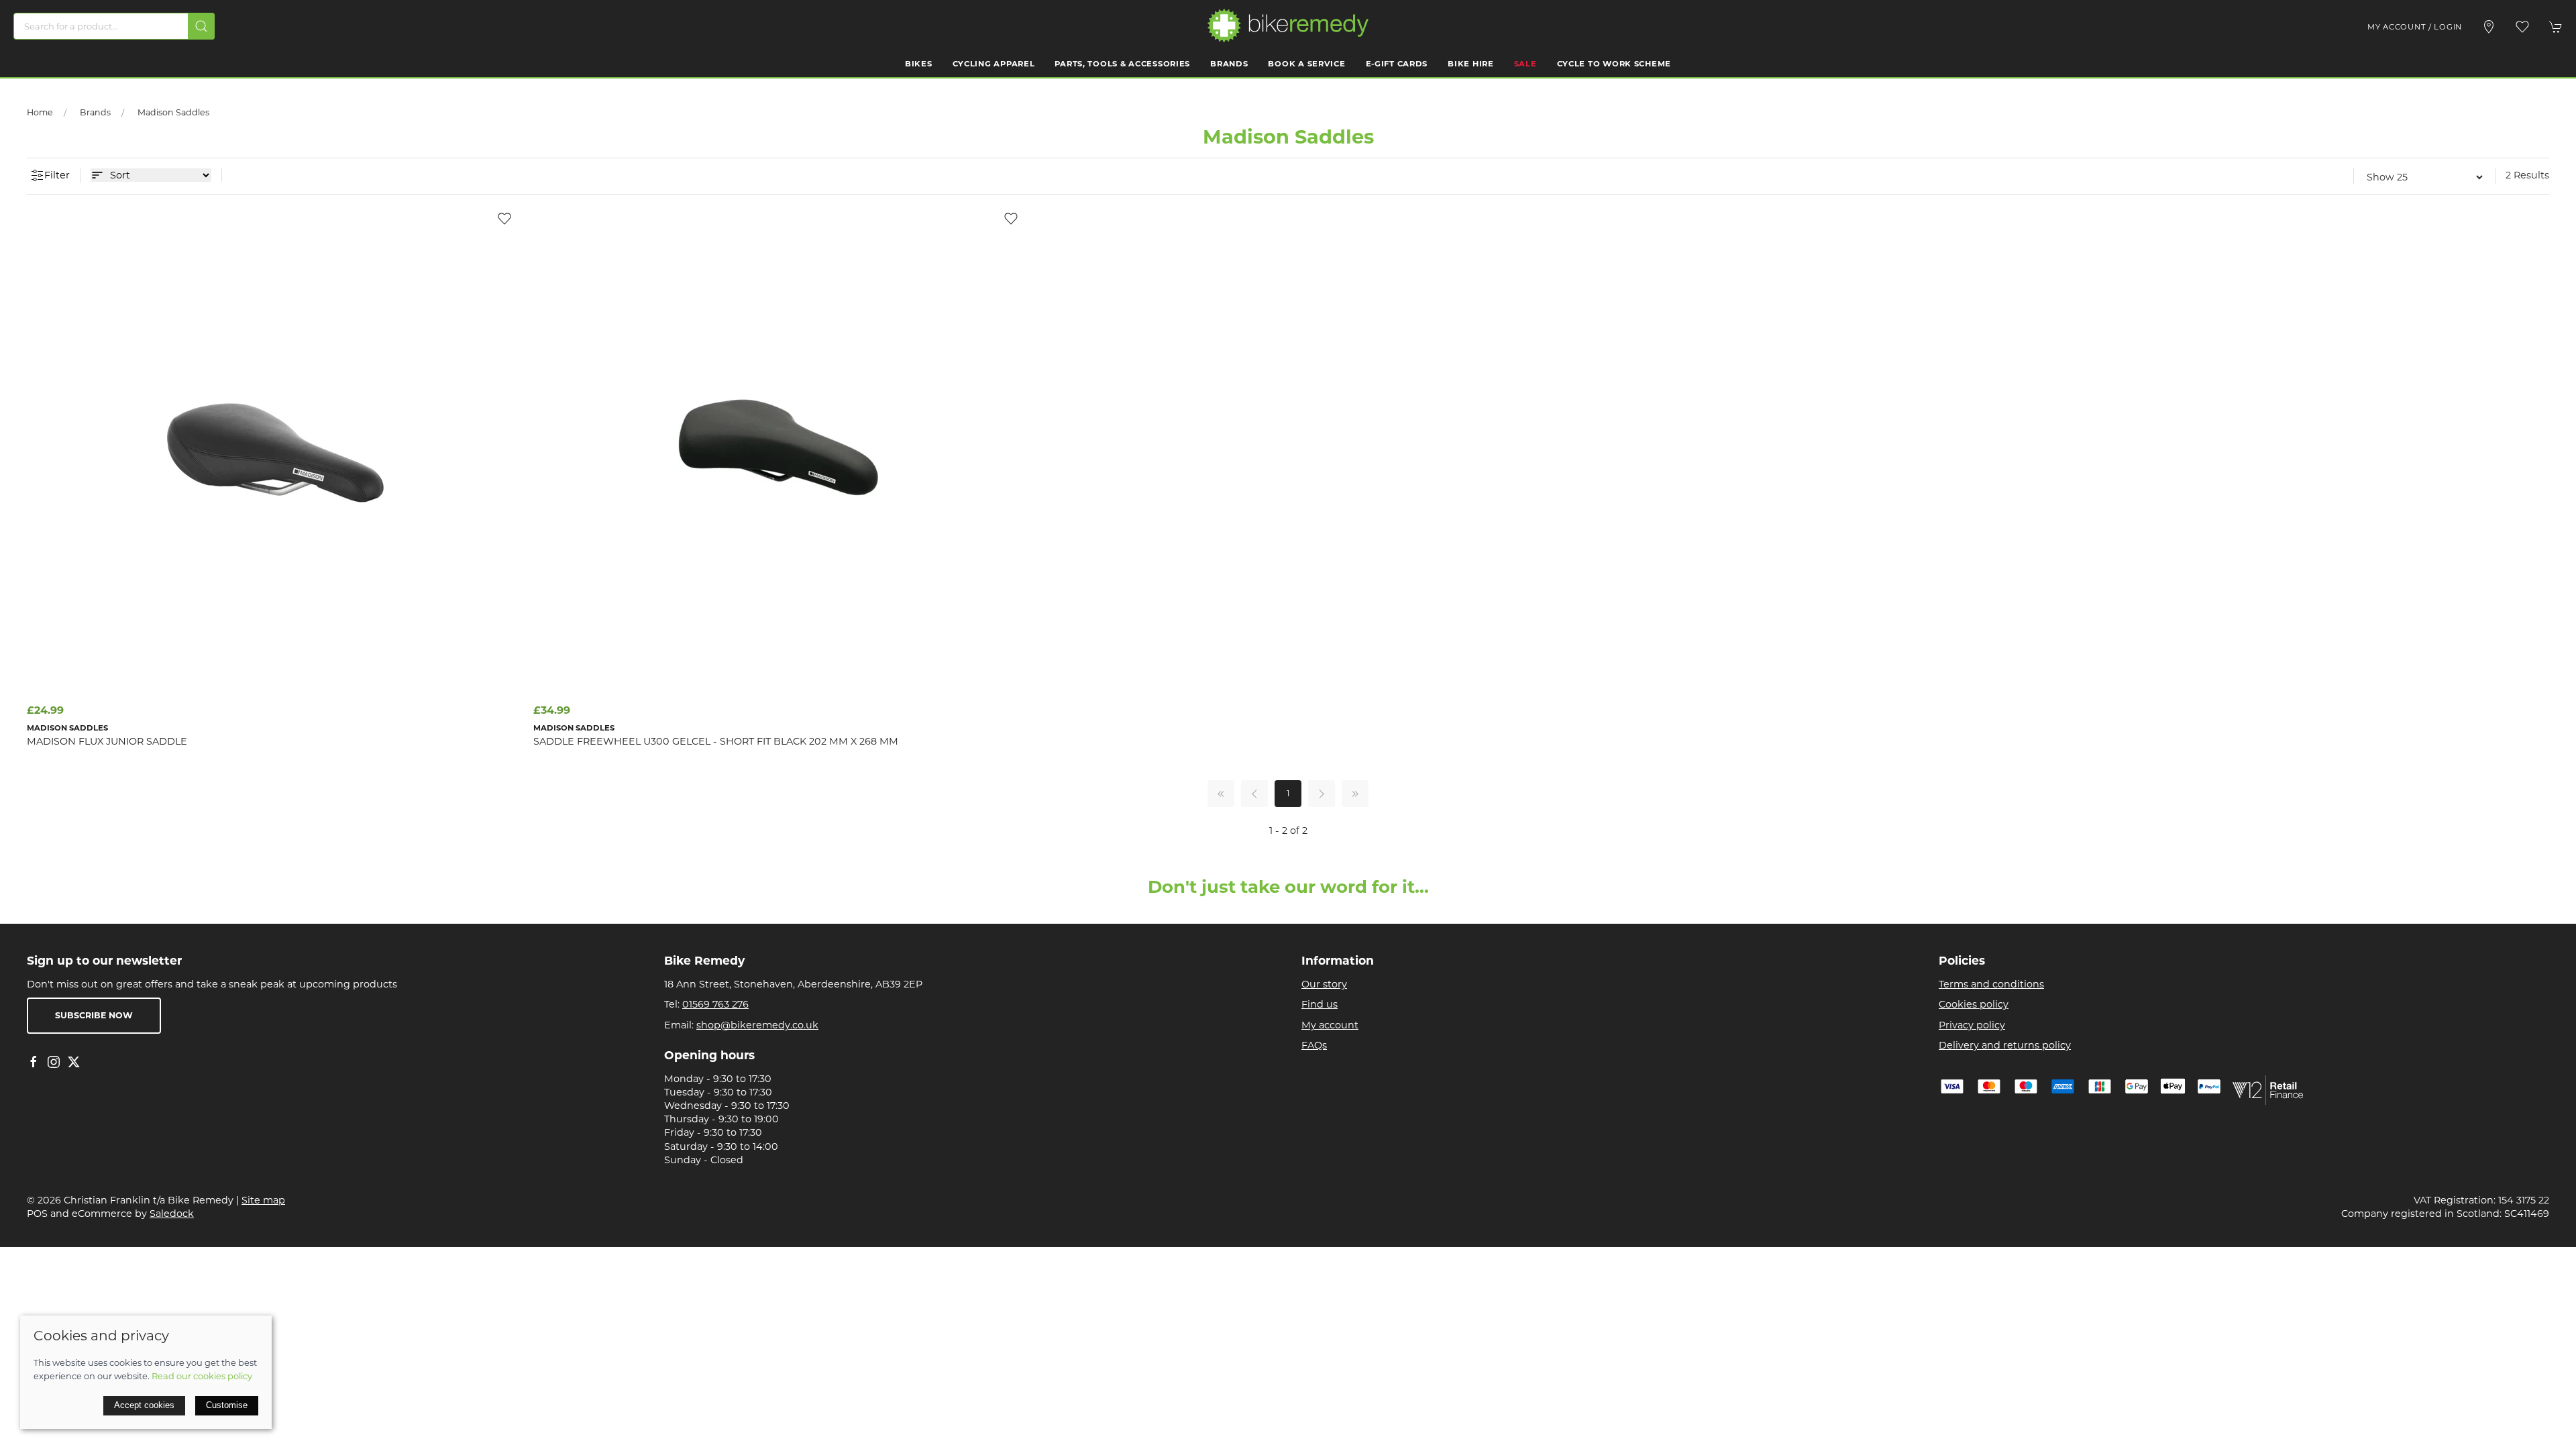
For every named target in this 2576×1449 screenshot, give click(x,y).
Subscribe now (94, 1015)
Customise (227, 1405)
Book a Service (1306, 64)
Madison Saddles (173, 112)
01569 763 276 (715, 1004)
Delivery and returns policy (2005, 1045)
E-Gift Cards (1397, 64)
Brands (1229, 64)
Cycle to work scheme (1614, 64)
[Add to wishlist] (504, 218)
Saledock (172, 1214)
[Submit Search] (201, 26)
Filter (57, 175)
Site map (263, 1200)
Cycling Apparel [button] (994, 64)
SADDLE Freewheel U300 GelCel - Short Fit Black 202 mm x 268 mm (716, 741)
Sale (1525, 64)
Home (40, 112)
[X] (74, 1062)
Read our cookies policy (202, 1376)
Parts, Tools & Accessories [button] (1122, 64)
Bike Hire (1470, 64)
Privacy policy (1972, 1025)
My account (1330, 1025)
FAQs (1314, 1045)
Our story (1324, 984)
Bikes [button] (919, 64)
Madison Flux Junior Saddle (107, 741)
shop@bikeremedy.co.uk (757, 1025)
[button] (2522, 27)
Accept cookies (144, 1405)
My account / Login (2415, 27)
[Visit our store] (2489, 27)
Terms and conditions (1991, 984)
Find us (1320, 1004)
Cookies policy (1974, 1004)
